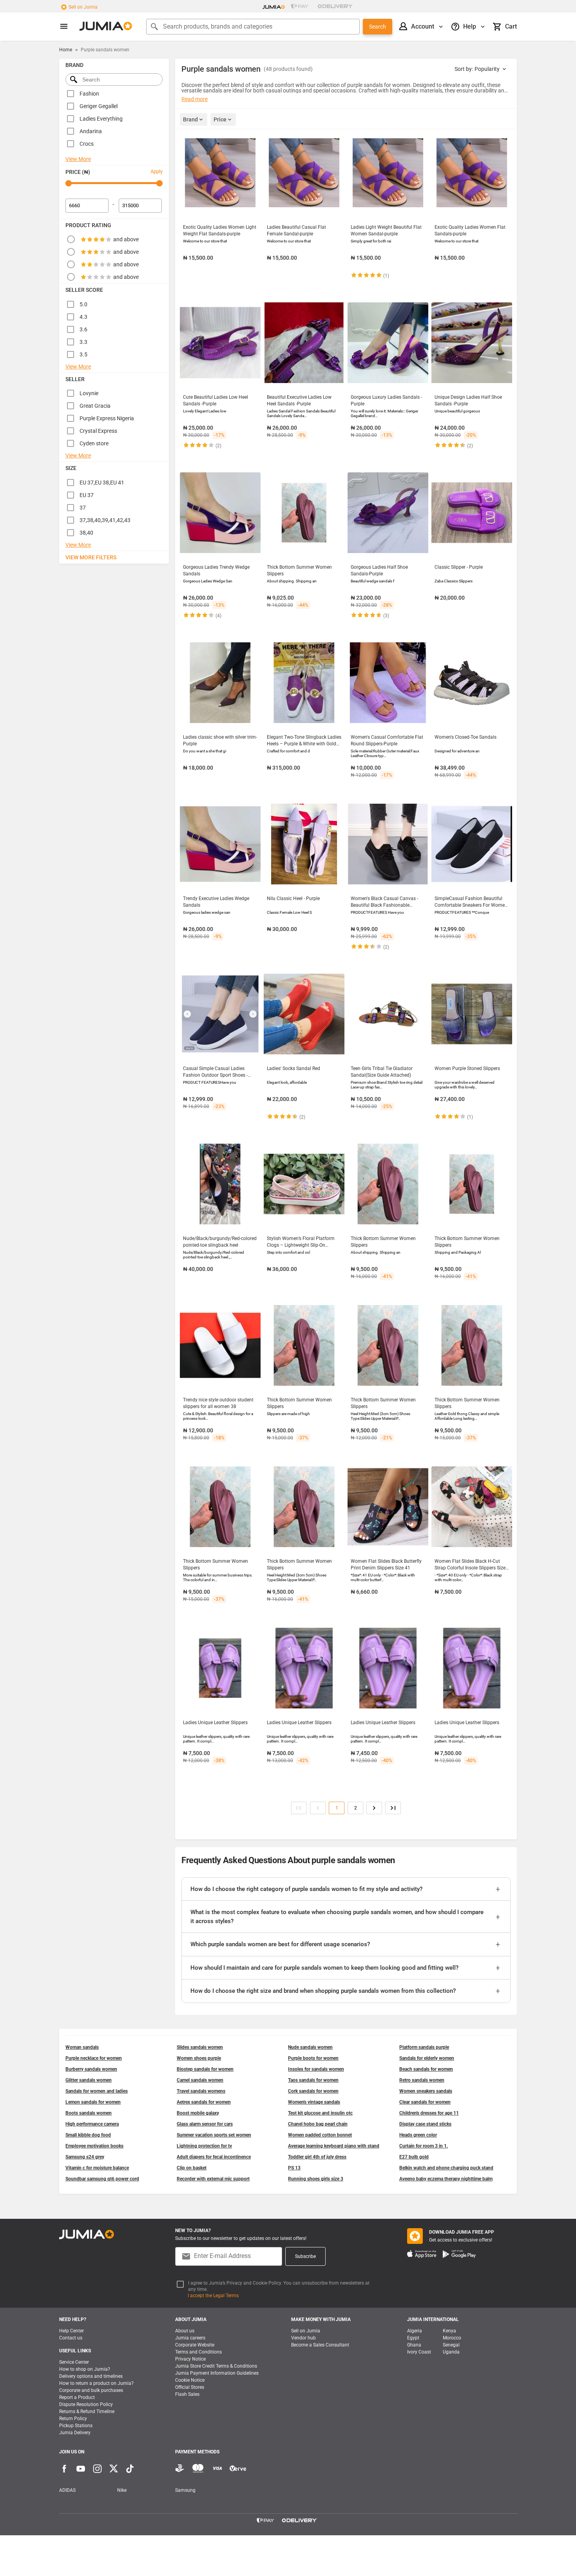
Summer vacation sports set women (214, 2135)
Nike (122, 2490)
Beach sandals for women (426, 2069)
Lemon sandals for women (93, 2102)
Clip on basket (192, 2168)
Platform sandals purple (424, 2047)
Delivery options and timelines (91, 2376)
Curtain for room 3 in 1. (424, 2146)
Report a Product (77, 2397)
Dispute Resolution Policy (86, 2404)
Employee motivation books (94, 2146)
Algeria (415, 2331)
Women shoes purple (199, 2058)
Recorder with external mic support (213, 2179)
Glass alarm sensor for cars (205, 2124)
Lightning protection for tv (204, 2146)
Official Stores (190, 2387)
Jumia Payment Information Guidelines (217, 2373)
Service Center (74, 2362)
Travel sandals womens (201, 2091)
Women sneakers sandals (426, 2091)
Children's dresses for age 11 (429, 2113)
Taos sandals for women (313, 2080)
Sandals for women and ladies (97, 2091)
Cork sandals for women (313, 2091)
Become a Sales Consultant (320, 2345)
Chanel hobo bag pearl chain (318, 2124)
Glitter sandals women (89, 2080)
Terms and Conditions (198, 2352)
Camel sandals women (200, 2080)
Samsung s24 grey (85, 2157)
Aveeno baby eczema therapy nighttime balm (446, 2179)
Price (220, 119)
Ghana (414, 2345)
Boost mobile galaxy (198, 2113)
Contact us (71, 2338)
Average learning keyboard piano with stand (334, 2146)
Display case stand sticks (425, 2124)
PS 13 (294, 2168)
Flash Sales (187, 2394)
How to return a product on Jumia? (96, 2383)
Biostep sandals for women (205, 2069)
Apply (157, 171)
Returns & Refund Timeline (87, 2411)
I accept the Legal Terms (213, 2296)
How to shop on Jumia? (85, 2369)
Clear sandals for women (425, 2102)
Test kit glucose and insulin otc (320, 2113)
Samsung (185, 2490)
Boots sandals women (89, 2113)
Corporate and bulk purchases (91, 2390)
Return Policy (73, 2419)
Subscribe (305, 2256)
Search (378, 27)
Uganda (451, 2352)
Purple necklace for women (94, 2058)
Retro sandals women (422, 2080)
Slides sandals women (200, 2047)
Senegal (451, 2345)
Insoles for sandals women (316, 2069)
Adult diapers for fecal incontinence (214, 2157)
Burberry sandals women (91, 2069)
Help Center (72, 2331)
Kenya (449, 2331)
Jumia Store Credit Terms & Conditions (216, 2366)
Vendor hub (303, 2338)
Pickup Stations (76, 2426)
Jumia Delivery (75, 2433)
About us (185, 2331)
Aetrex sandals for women (204, 2102)
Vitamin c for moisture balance (97, 2168)
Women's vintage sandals (314, 2102)
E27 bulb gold (414, 2157)
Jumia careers (190, 2338)
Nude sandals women (310, 2047)
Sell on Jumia (83, 7)
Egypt (413, 2338)
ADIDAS (67, 2490)
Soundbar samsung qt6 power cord (102, 2179)
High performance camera (92, 2124)
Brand (190, 119)
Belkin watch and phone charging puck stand (446, 2168)
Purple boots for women (313, 2058)
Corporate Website (195, 2345)
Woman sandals (82, 2047)
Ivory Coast (419, 2352)
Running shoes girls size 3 (316, 2179)
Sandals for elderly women (427, 2058)
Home (66, 50)
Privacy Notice (190, 2359)
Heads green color (418, 2135)
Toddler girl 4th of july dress (317, 2157)
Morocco (452, 2338)
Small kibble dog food (88, 2135)
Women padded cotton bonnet (320, 2135)
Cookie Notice (190, 2380)
